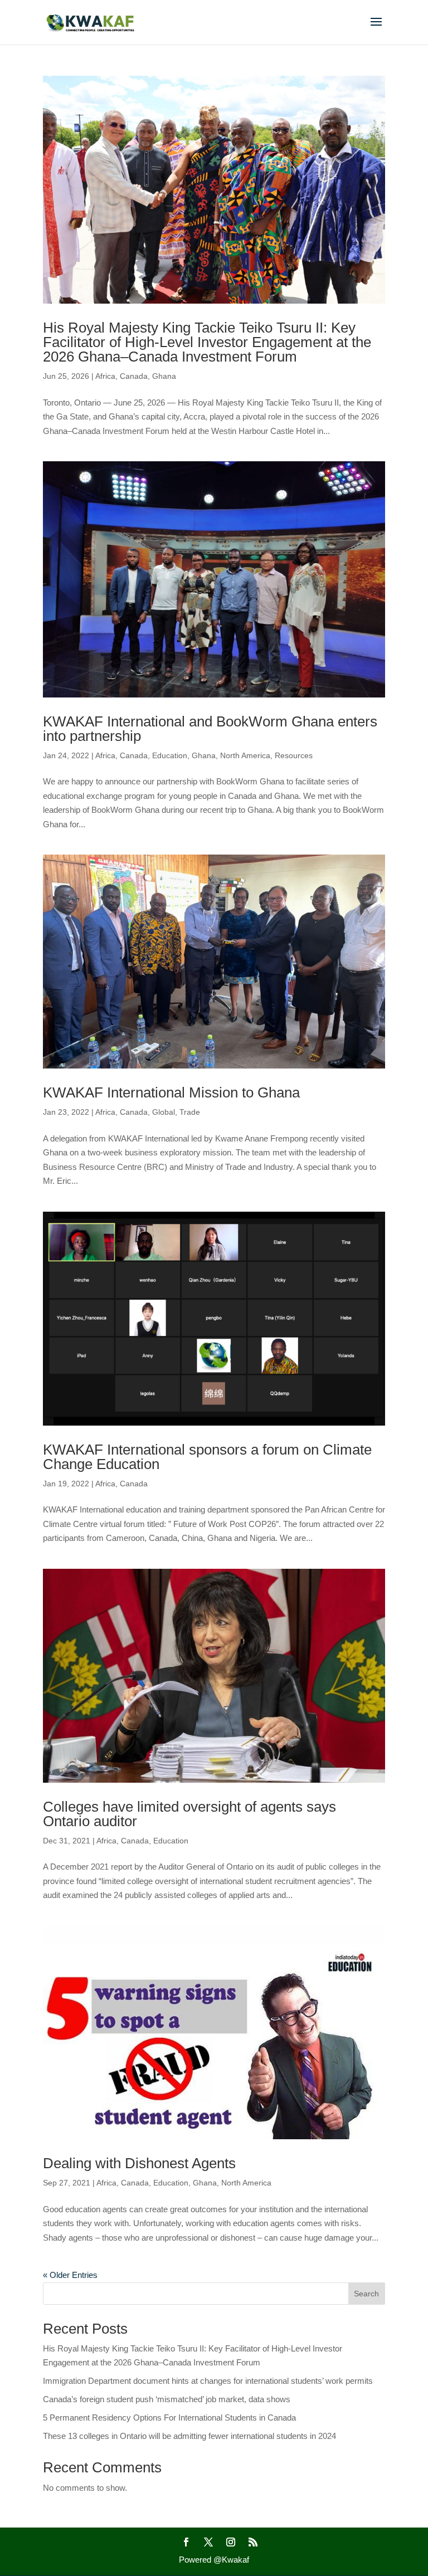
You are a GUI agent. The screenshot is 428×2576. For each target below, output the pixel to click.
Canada (134, 376)
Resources (294, 755)
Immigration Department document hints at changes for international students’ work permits (208, 2381)
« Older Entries (70, 2275)
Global (164, 1112)
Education (170, 755)
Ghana (164, 376)
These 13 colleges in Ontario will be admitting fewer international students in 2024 (189, 2436)
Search (366, 2294)
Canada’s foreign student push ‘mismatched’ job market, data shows (167, 2399)
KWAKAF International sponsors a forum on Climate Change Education (207, 1457)
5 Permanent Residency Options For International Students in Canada (169, 2418)
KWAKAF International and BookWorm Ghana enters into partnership (210, 729)
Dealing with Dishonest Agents (139, 2163)
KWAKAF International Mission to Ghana (171, 1092)
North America (245, 755)
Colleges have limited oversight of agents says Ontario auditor (189, 1814)
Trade (190, 1112)
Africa (105, 376)
